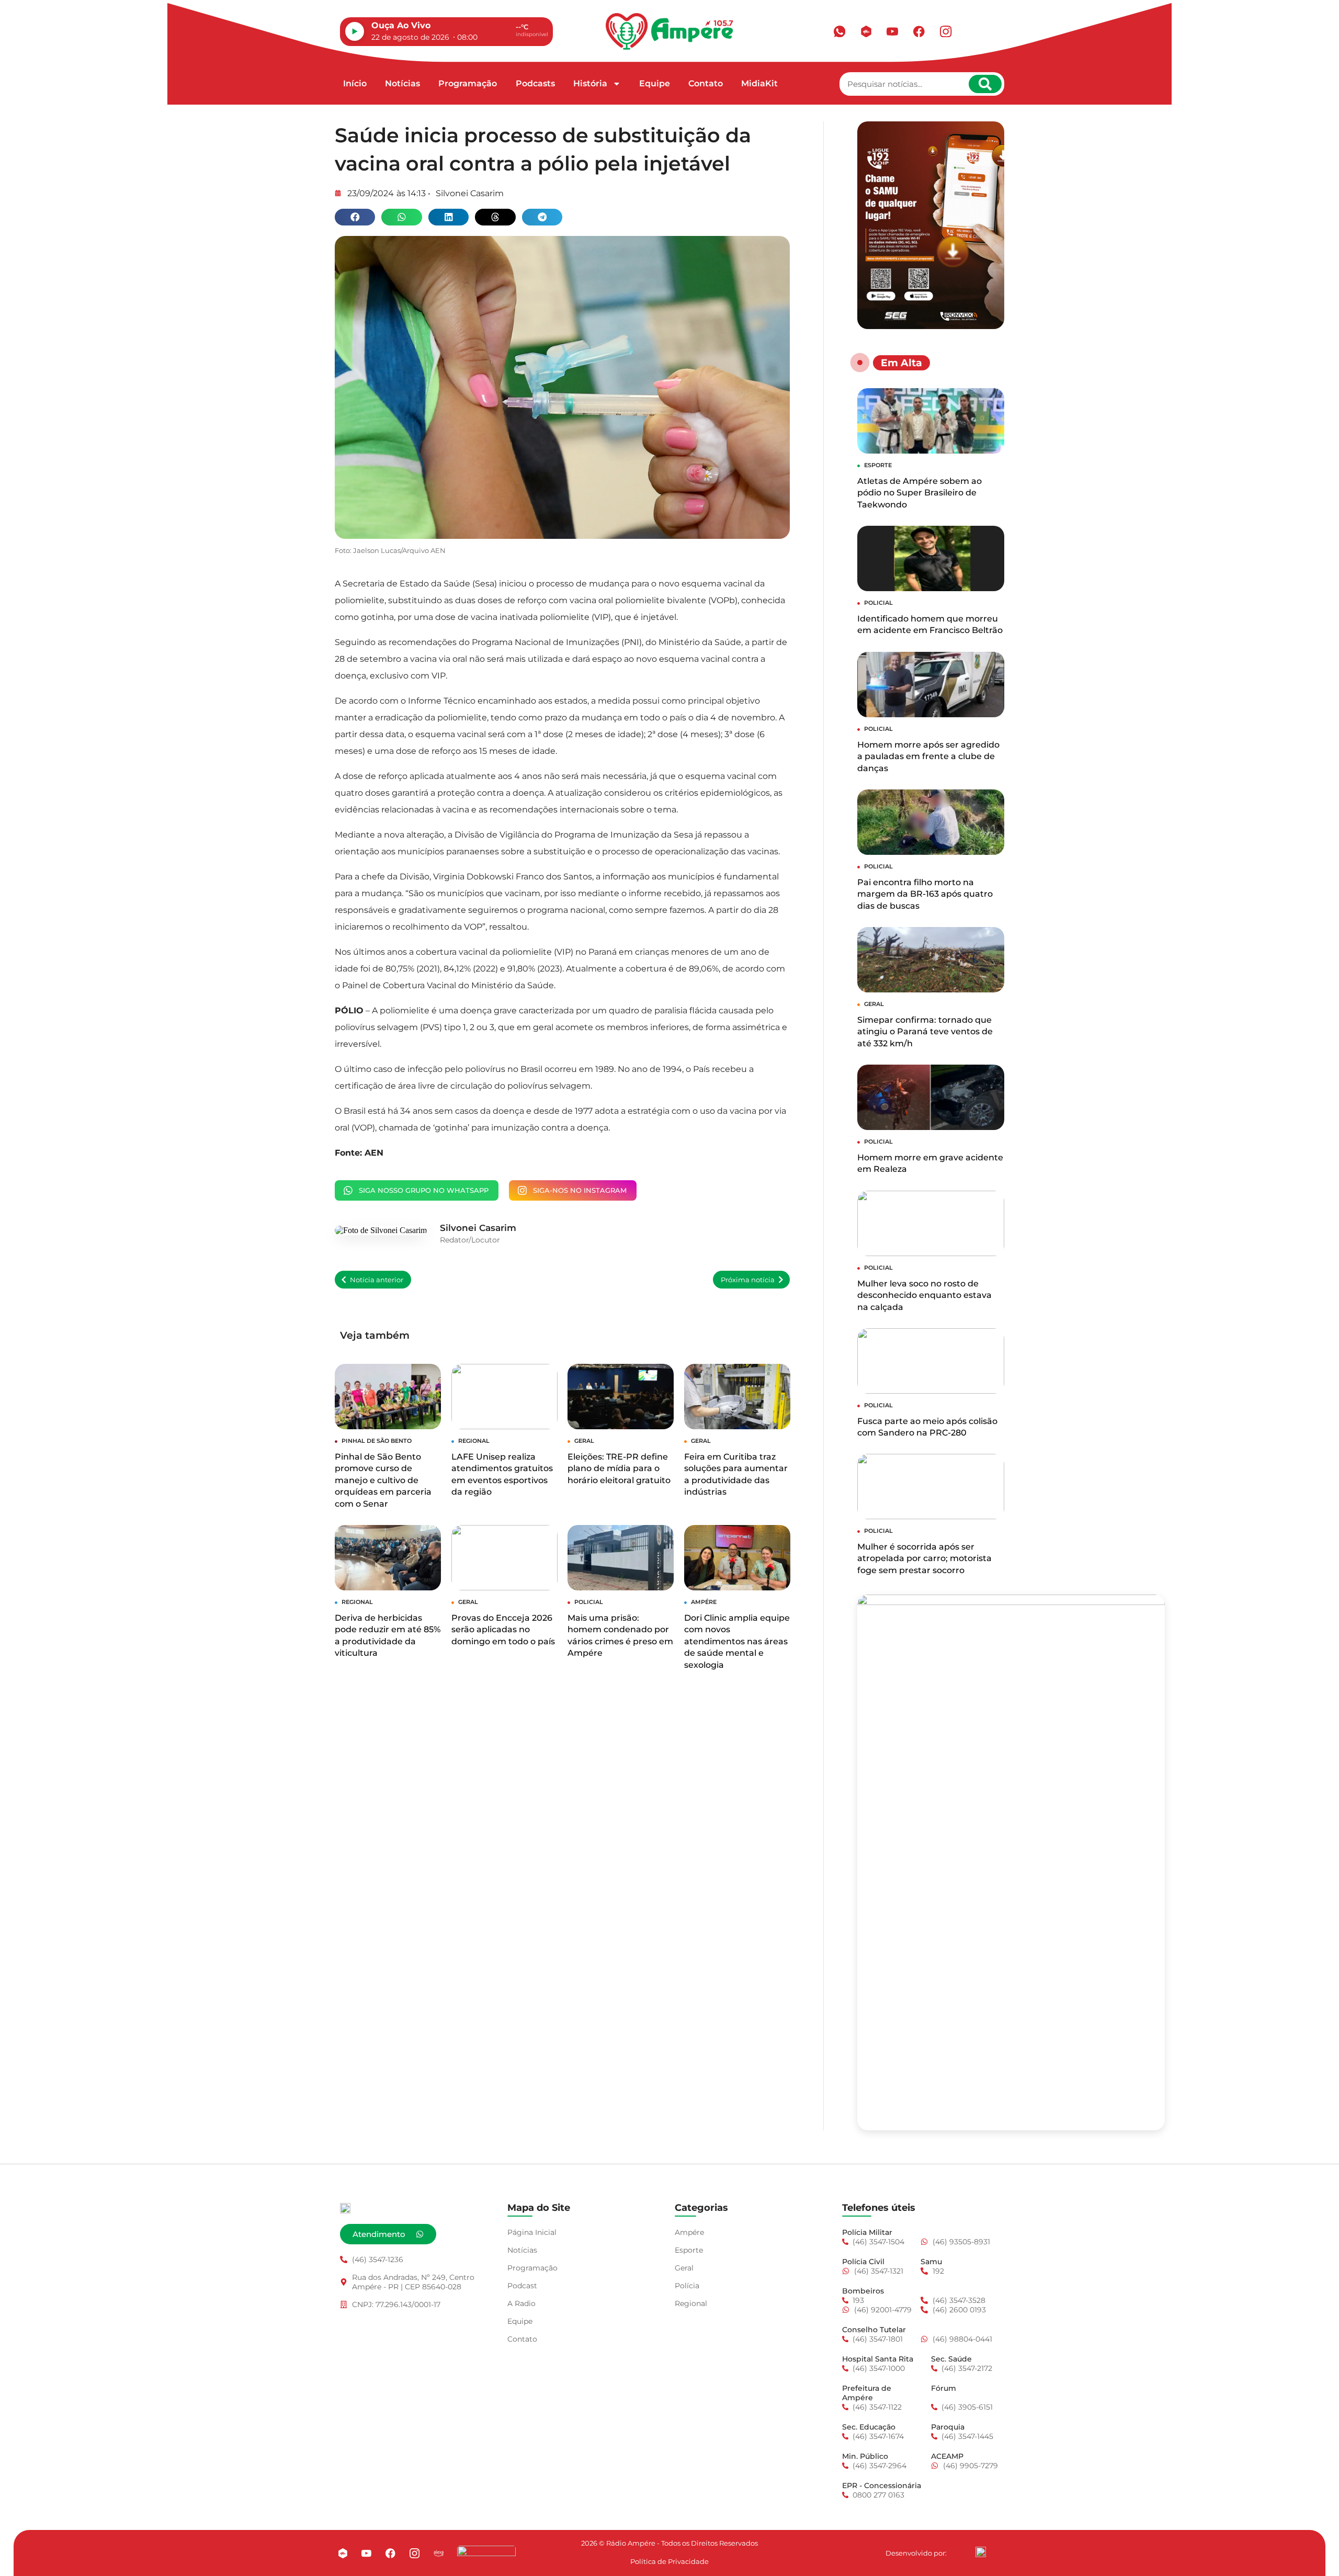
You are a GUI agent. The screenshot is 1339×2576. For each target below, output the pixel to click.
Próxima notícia (748, 1280)
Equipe (655, 83)
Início (355, 83)
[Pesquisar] (985, 84)
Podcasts (535, 83)
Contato (706, 83)
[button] (355, 217)
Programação (468, 83)
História (590, 83)
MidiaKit (759, 83)
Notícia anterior (377, 1280)
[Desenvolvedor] (981, 2552)
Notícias (402, 83)
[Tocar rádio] (355, 31)
